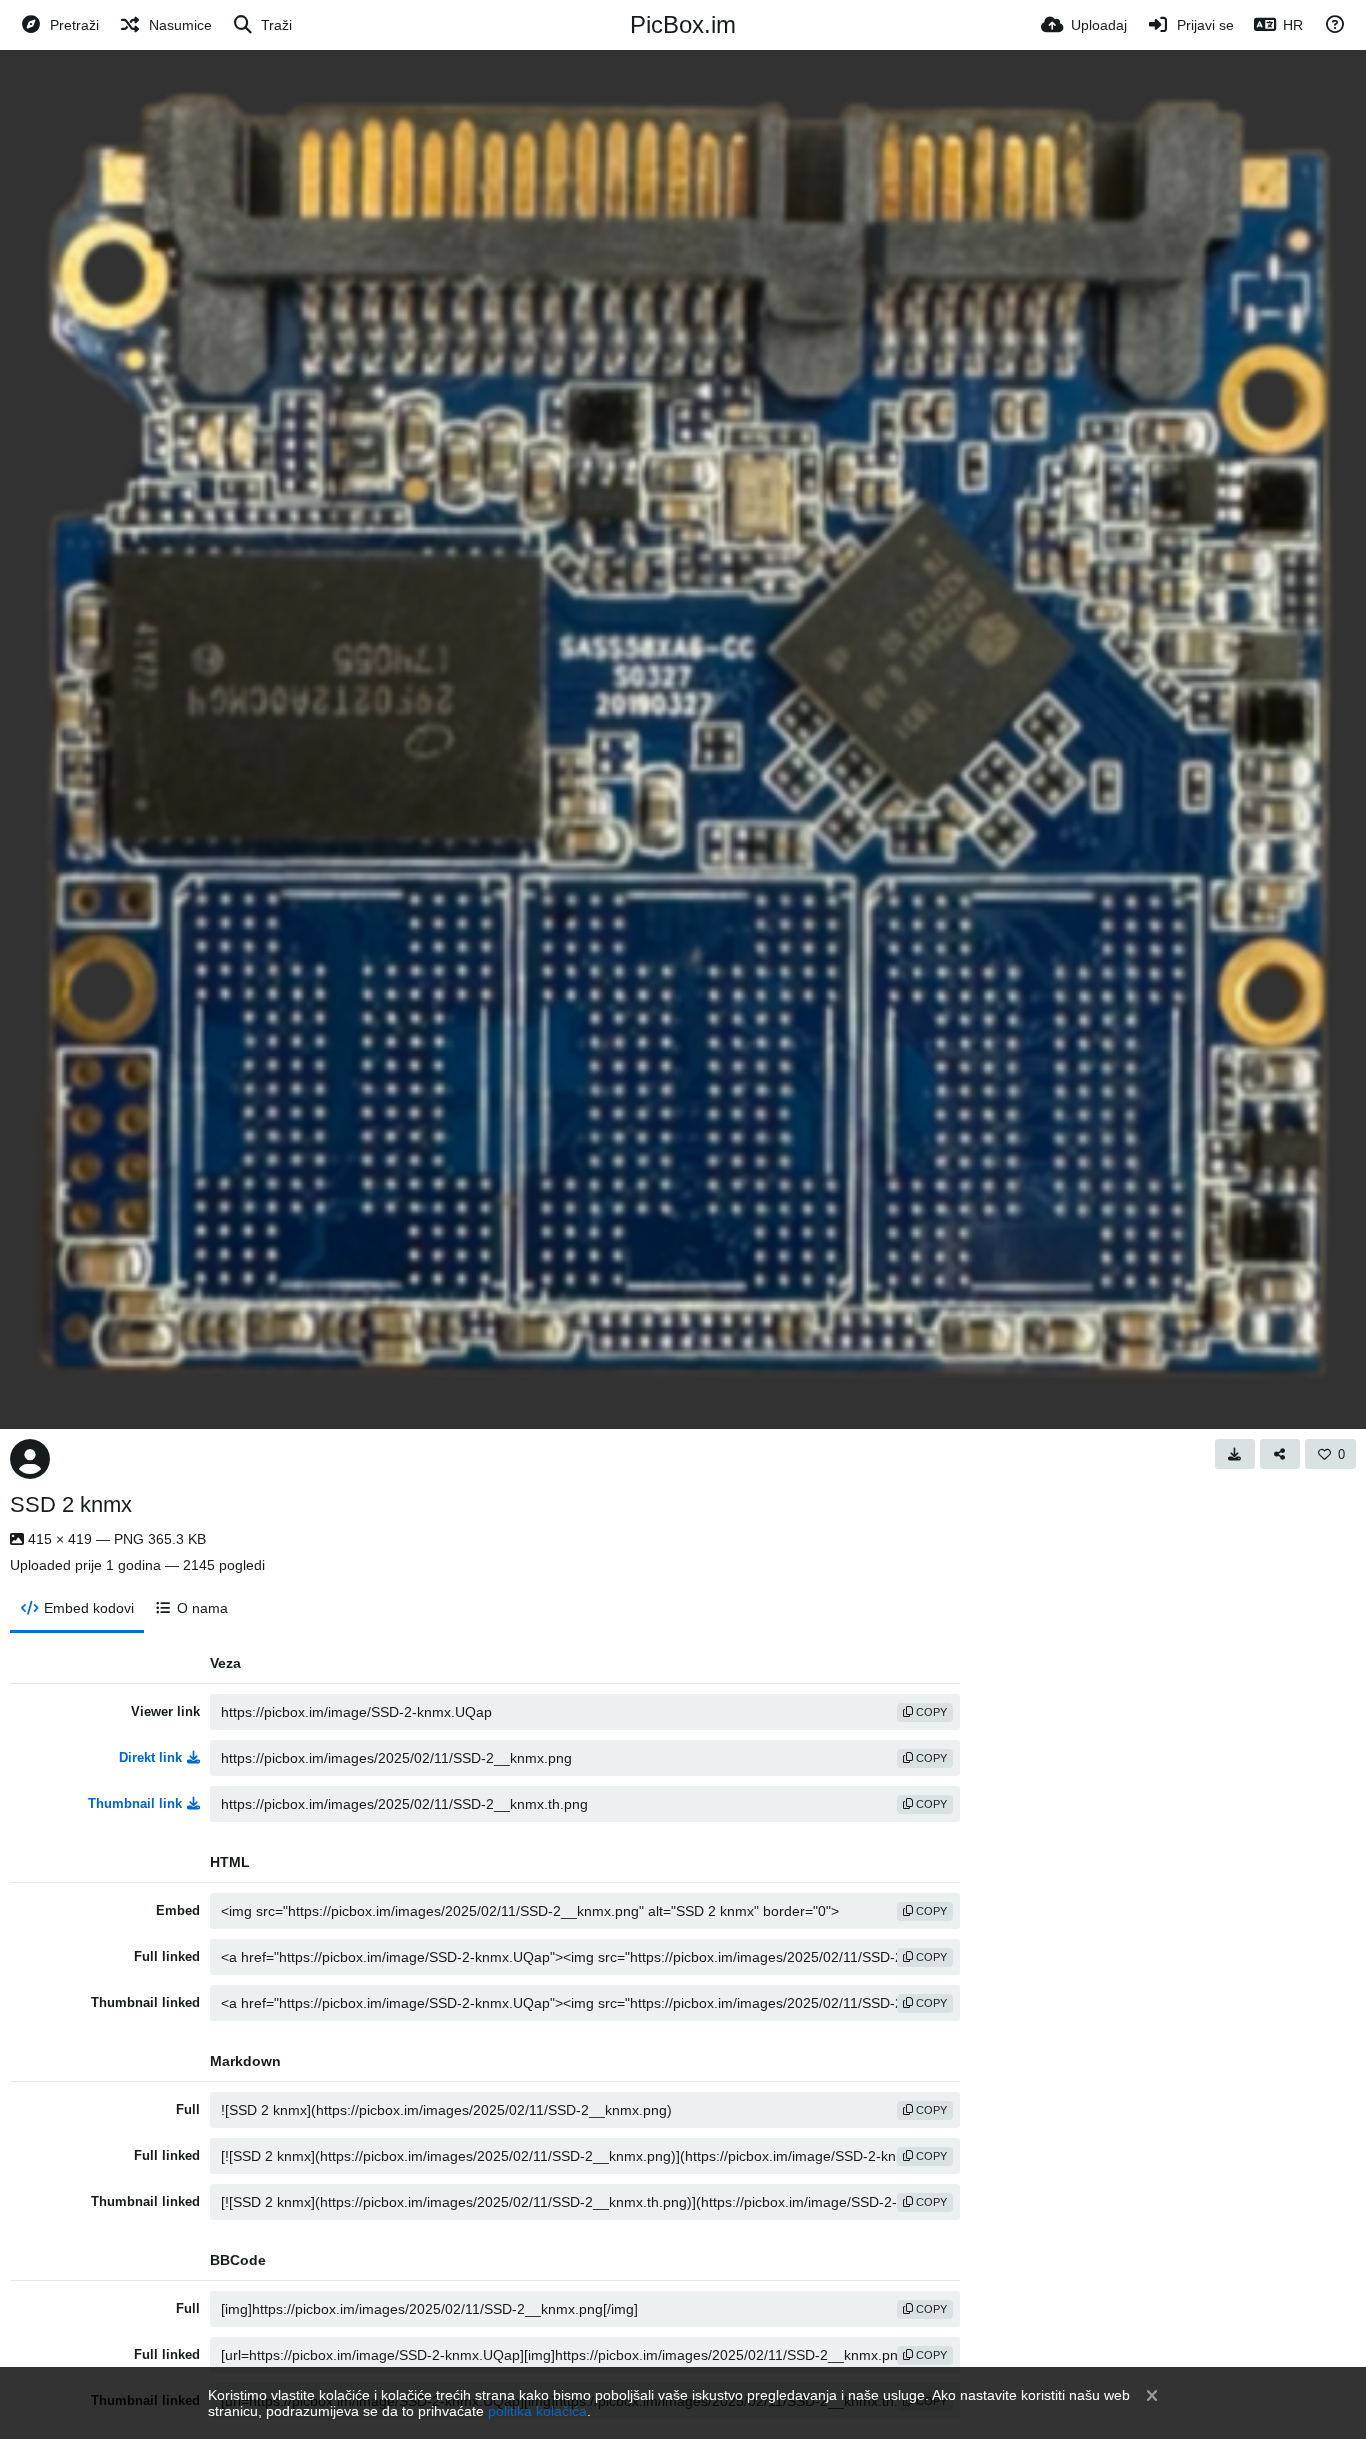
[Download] (1235, 1454)
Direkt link (150, 1757)
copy (930, 1712)
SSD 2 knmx (71, 1504)
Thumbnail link (135, 1803)
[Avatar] (30, 1459)
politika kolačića (537, 2411)
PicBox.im (683, 24)
